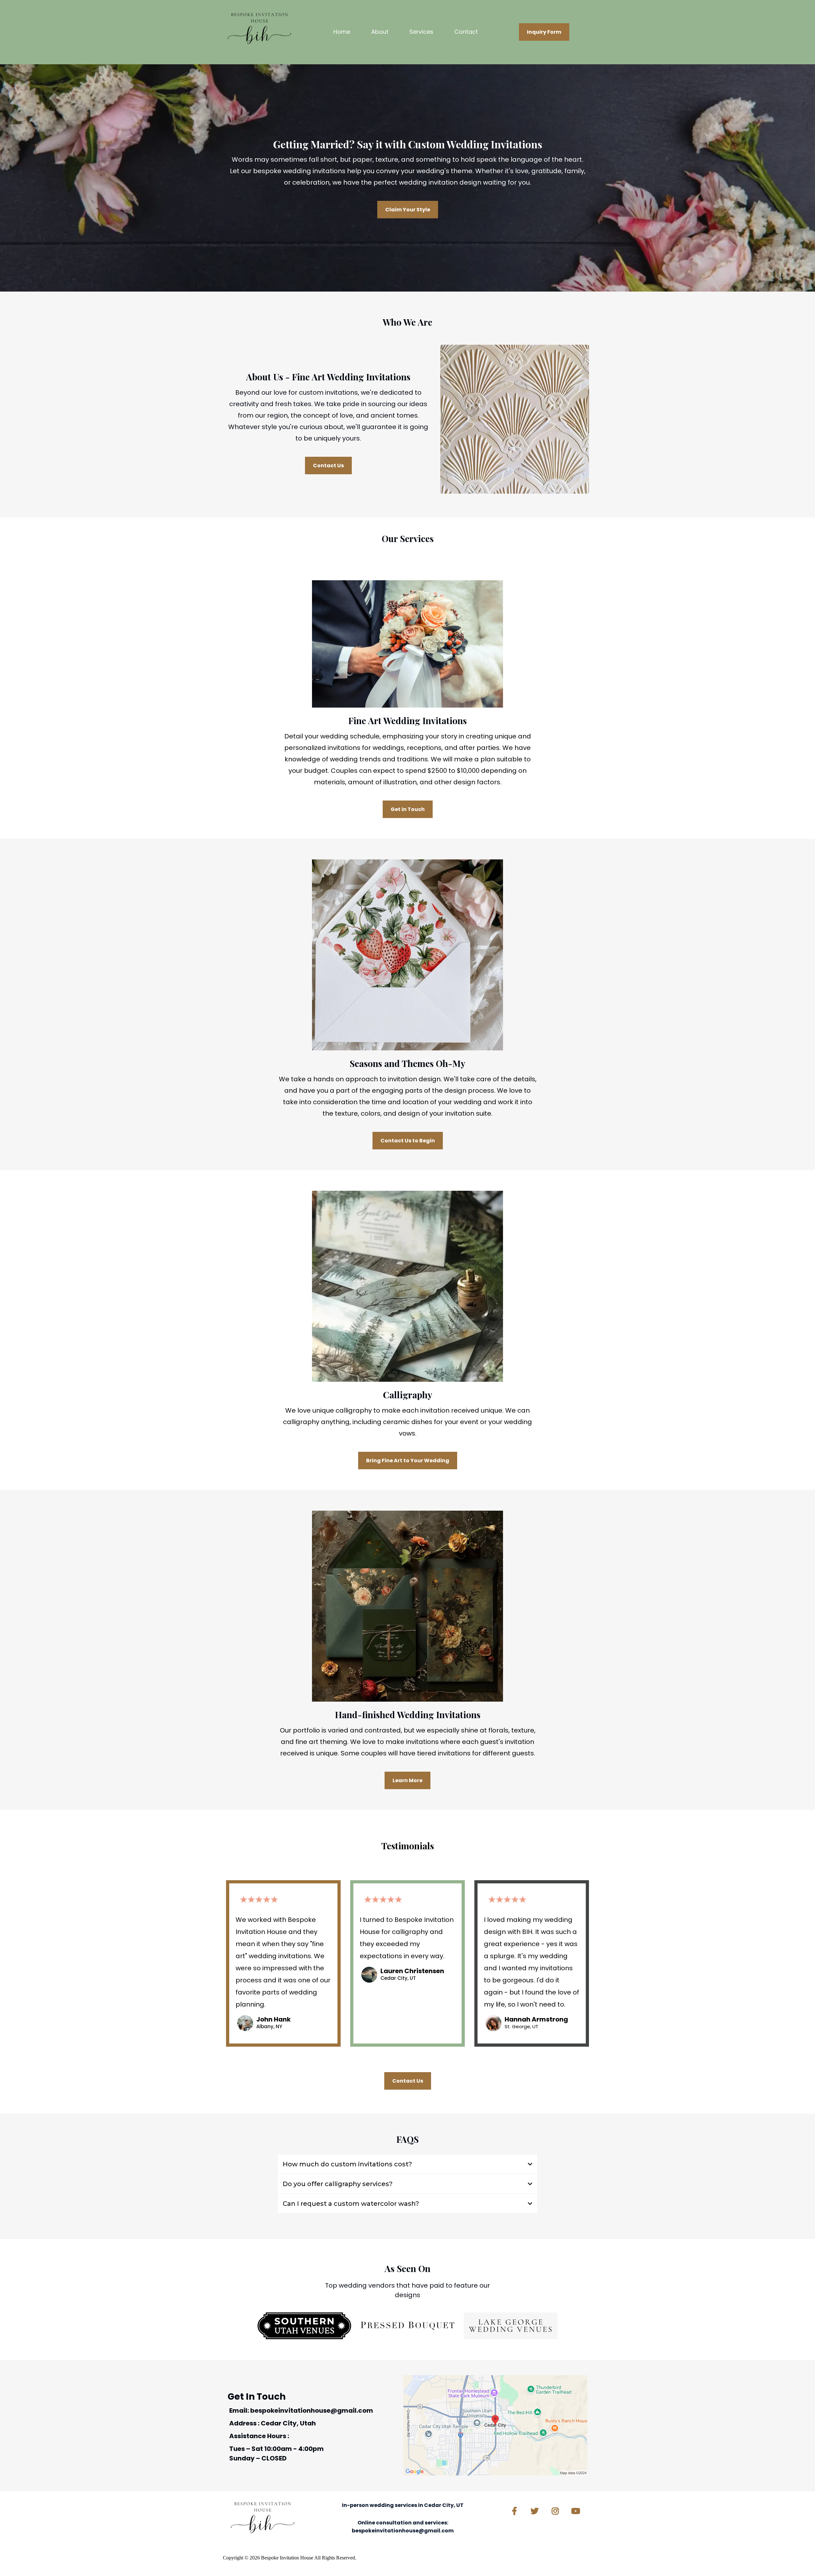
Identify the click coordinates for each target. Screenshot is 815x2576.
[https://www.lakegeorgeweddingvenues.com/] (511, 2326)
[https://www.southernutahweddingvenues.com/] (304, 2326)
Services (421, 32)
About (380, 32)
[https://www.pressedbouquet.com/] (407, 2326)
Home (342, 32)
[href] (495, 2425)
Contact (466, 32)
